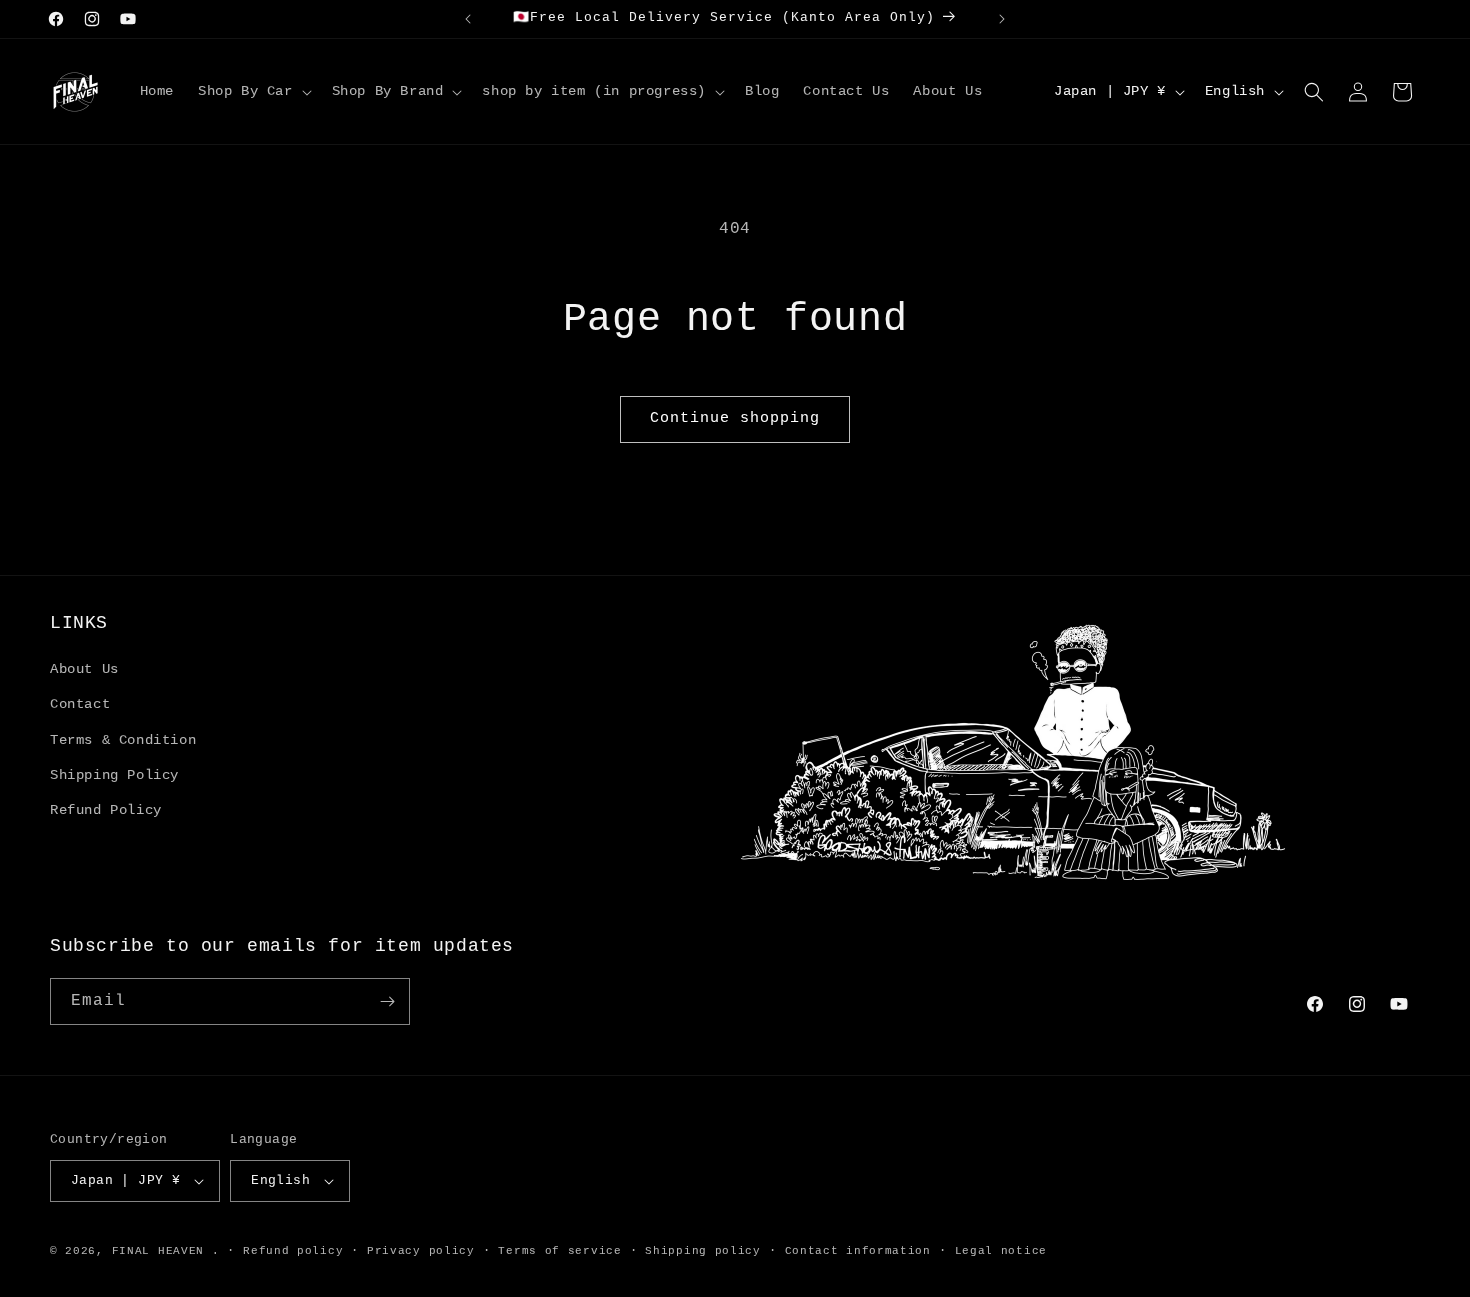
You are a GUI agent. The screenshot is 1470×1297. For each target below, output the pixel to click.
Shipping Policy (114, 775)
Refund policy (293, 1251)
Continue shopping (735, 418)
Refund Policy (106, 810)
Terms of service (559, 1251)
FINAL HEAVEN (158, 1251)
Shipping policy (703, 1251)
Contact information (858, 1251)
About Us (84, 669)
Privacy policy (421, 1251)
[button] (253, 91)
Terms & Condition (123, 740)
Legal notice (1001, 1251)
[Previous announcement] (468, 19)
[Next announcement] (1002, 19)
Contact (80, 704)
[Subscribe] (387, 1001)
